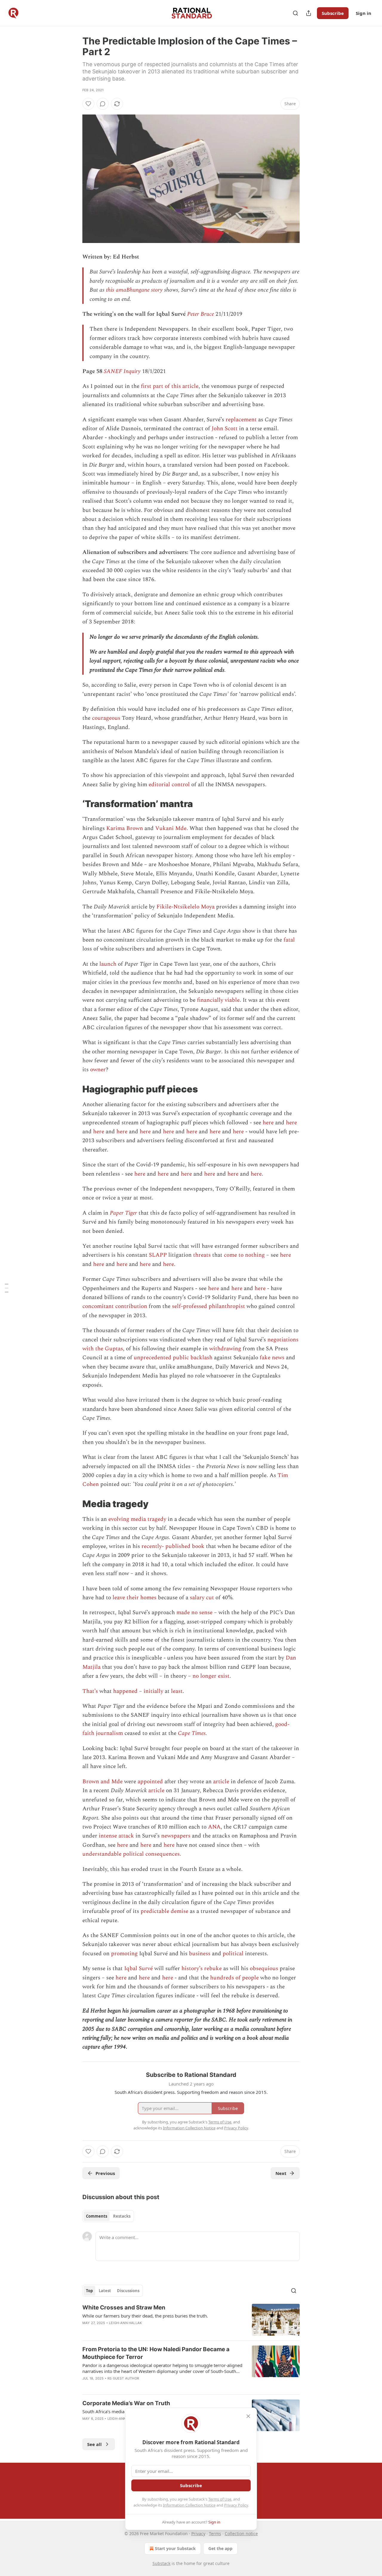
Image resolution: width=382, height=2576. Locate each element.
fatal (289, 940)
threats (202, 1255)
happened (125, 1691)
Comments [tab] (97, 2216)
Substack (161, 2563)
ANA (214, 1827)
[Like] (88, 104)
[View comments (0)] (103, 104)
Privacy (198, 2534)
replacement (241, 420)
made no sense (194, 1613)
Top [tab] (89, 2291)
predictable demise (164, 1911)
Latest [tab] (105, 2291)
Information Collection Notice (189, 2505)
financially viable (218, 1000)
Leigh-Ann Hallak (125, 2323)
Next (281, 2173)
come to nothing (244, 1255)
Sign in (363, 13)
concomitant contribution (115, 1306)
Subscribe (333, 13)
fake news (272, 1358)
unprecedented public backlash (173, 1358)
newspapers (176, 1836)
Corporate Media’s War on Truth (126, 2403)
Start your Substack (175, 2548)
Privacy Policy (236, 2505)
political (233, 1954)
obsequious (264, 1969)
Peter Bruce (201, 314)
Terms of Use (220, 2499)
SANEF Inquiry (122, 371)
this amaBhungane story (134, 290)
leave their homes (134, 1598)
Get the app (220, 2548)
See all (94, 2444)
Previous (105, 2173)
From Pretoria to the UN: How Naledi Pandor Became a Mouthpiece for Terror (156, 2353)
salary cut (202, 1598)
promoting (124, 1954)
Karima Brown (125, 828)
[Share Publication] (309, 13)
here (268, 1123)
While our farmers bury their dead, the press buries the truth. (145, 2316)
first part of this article (169, 386)
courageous (106, 718)
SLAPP (158, 1255)
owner (98, 1070)
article (221, 1782)
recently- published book (173, 1546)
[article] (191, 2320)
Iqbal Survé (138, 1969)
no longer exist (211, 1676)
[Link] (74, 804)
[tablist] (108, 2216)
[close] (248, 2416)
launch (108, 964)
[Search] (295, 13)
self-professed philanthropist (208, 1306)
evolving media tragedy (137, 1519)
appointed (150, 1782)
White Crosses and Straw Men (124, 2308)
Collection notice (241, 2534)
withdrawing (225, 1349)
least (177, 1691)
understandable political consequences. (132, 1854)
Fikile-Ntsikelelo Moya (185, 907)
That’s (90, 1691)
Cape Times (192, 1733)
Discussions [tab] (128, 2291)
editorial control (169, 785)
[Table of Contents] (7, 1288)
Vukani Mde (171, 828)
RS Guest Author (123, 2378)
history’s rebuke (202, 1969)
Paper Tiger (123, 1213)
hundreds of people (234, 1978)
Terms (215, 2534)
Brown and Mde (103, 1782)
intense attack (116, 1836)
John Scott (225, 429)
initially (153, 1691)
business (200, 1954)
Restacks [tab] (122, 2216)
